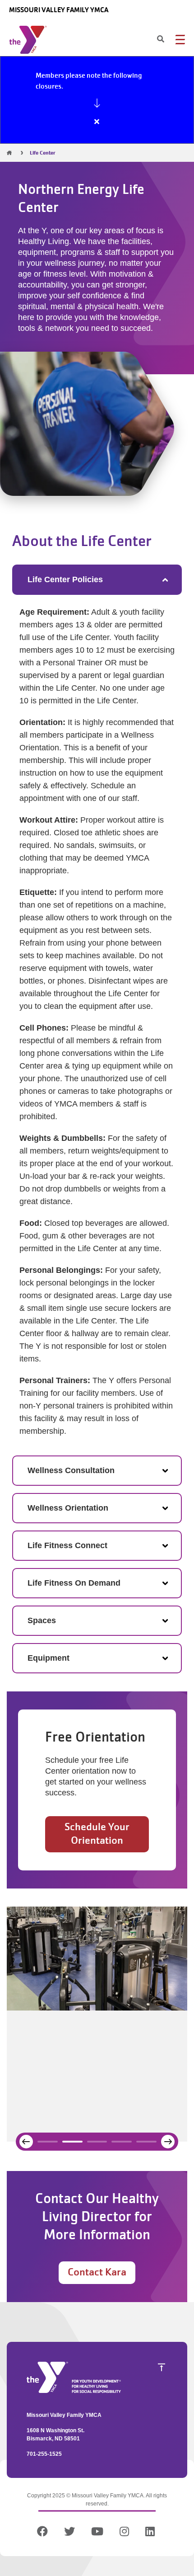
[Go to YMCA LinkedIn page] (150, 2533)
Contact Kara (97, 2272)
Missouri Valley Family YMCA (59, 10)
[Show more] (97, 103)
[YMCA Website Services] (30, 42)
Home (9, 153)
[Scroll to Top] (162, 2367)
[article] (97, 100)
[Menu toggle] (180, 39)
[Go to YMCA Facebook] (44, 2533)
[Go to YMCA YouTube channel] (97, 2533)
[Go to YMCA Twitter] (69, 2533)
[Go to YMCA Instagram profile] (124, 2533)
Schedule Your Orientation (97, 1834)
